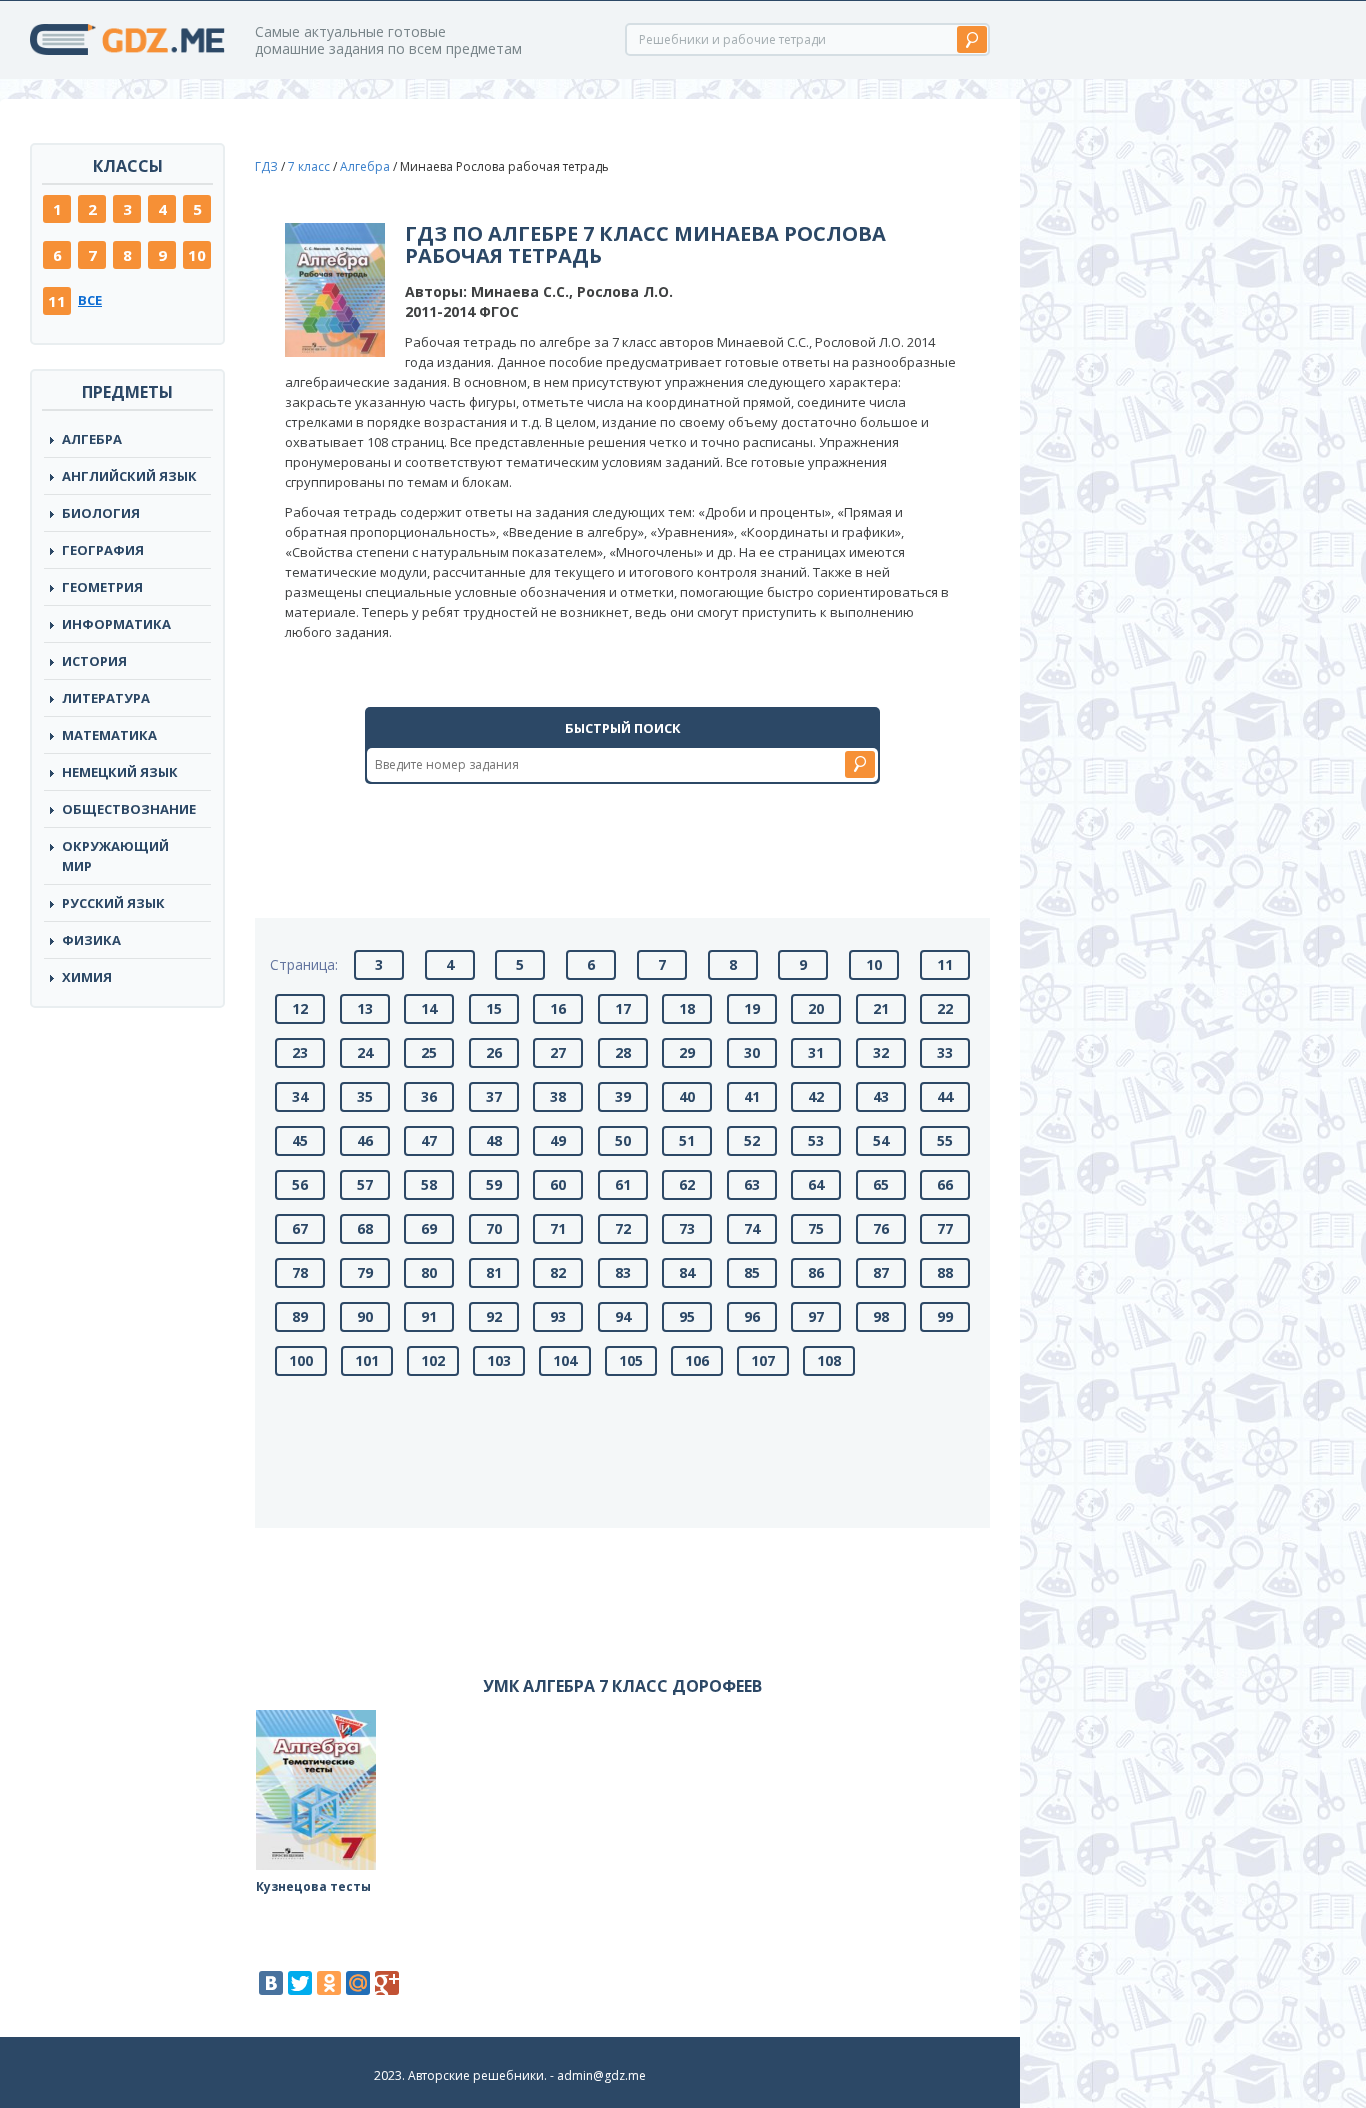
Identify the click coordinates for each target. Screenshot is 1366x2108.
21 (881, 1008)
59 (494, 1184)
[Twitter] (300, 1983)
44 (945, 1096)
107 (763, 1360)
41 (752, 1096)
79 (365, 1272)
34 (300, 1096)
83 (623, 1272)
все (90, 300)
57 (365, 1184)
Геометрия (102, 587)
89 (300, 1316)
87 (881, 1272)
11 (57, 301)
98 (881, 1316)
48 (494, 1140)
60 (558, 1184)
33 (945, 1052)
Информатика (116, 624)
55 (945, 1140)
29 (687, 1052)
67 (300, 1228)
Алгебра (92, 439)
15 (494, 1008)
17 (623, 1008)
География (103, 550)
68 (365, 1228)
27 (558, 1052)
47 (429, 1140)
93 (558, 1316)
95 (687, 1316)
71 (558, 1228)
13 (365, 1008)
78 (300, 1272)
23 (300, 1052)
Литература (106, 698)
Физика (91, 940)
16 (558, 1008)
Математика (109, 735)
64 (816, 1184)
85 (752, 1272)
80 (429, 1272)
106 (697, 1360)
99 (945, 1316)
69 (429, 1228)
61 (623, 1184)
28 (623, 1052)
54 (881, 1140)
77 (945, 1228)
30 (752, 1052)
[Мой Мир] (358, 1983)
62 (687, 1184)
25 (429, 1052)
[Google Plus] (387, 1983)
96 (752, 1316)
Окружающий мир (115, 856)
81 (494, 1272)
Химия (87, 977)
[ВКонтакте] (271, 1983)
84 (687, 1272)
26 (494, 1052)
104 (565, 1360)
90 (365, 1316)
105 (631, 1360)
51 (687, 1140)
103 (499, 1360)
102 (433, 1360)
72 (623, 1228)
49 (558, 1140)
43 (881, 1096)
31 (816, 1052)
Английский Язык (129, 476)
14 (429, 1008)
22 (945, 1008)
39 (623, 1096)
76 (881, 1228)
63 (752, 1184)
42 (816, 1096)
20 (816, 1008)
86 (816, 1272)
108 (829, 1360)
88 (945, 1272)
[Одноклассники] (329, 1983)
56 (300, 1184)
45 (300, 1140)
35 (365, 1096)
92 (494, 1316)
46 (365, 1140)
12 (300, 1008)
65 (881, 1184)
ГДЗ (266, 166)
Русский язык (113, 903)
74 (752, 1228)
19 (752, 1008)
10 (197, 255)
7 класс (309, 166)
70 (494, 1228)
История (94, 661)
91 (429, 1316)
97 (816, 1316)
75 (816, 1228)
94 (623, 1316)
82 (558, 1272)
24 (365, 1052)
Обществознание (129, 809)
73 (687, 1228)
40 (687, 1096)
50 (623, 1140)
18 (687, 1008)
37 (494, 1096)
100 (301, 1360)
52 (752, 1140)
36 (429, 1096)
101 (367, 1360)
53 (816, 1140)
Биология (101, 513)
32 (881, 1052)
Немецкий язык (120, 772)
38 (558, 1096)
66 (945, 1184)
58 (429, 1184)
